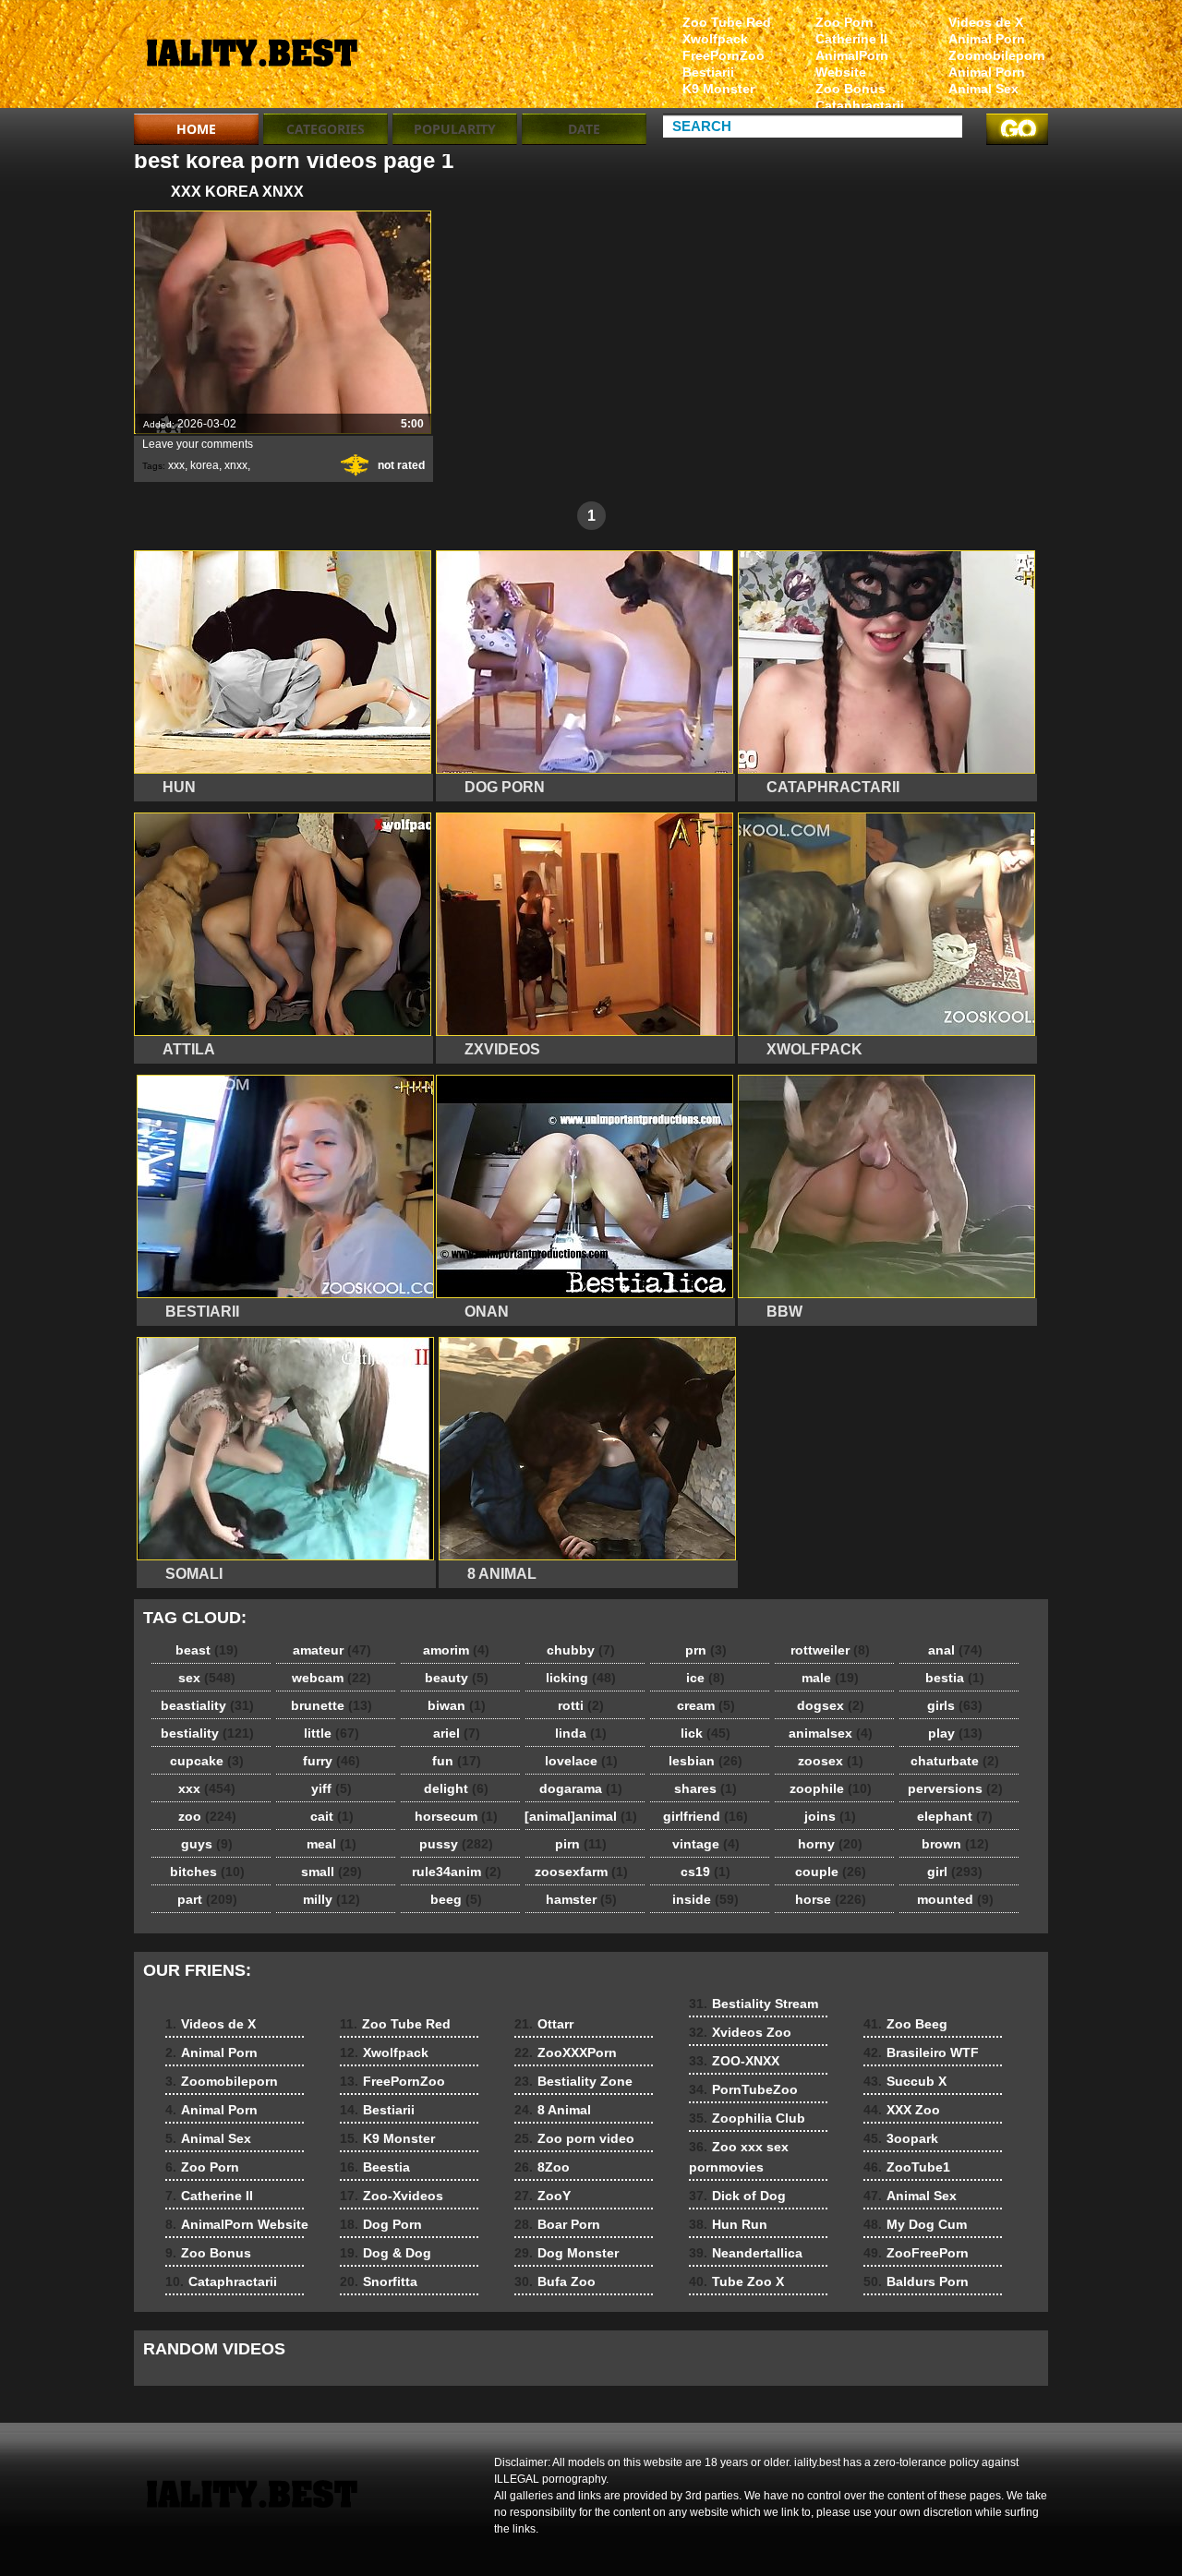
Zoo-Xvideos (392, 2196)
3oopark (901, 2138)
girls (955, 1705)
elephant (955, 1816)
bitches (207, 1872)
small (332, 1872)
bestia (955, 1678)
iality (251, 58)
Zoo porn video (574, 2138)
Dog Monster (567, 2253)
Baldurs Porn (916, 2281)
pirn (581, 1844)
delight (456, 1788)
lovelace (581, 1761)
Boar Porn (557, 2224)
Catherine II (851, 39)
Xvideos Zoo (740, 2032)
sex (207, 1678)
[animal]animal (581, 1816)
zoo (207, 1816)
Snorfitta (379, 2281)
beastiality (207, 1705)
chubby (581, 1650)
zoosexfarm (581, 1872)
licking (581, 1678)
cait (332, 1816)
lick (706, 1733)
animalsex (831, 1733)
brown (955, 1844)
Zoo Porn (844, 22)
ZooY (543, 2196)
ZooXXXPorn (566, 2052)
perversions (955, 1788)
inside (706, 1899)
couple (831, 1872)
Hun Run (728, 2224)
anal (955, 1650)
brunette (332, 1705)
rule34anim (457, 1872)
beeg (456, 1899)
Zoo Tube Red (727, 22)
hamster (581, 1899)
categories (326, 129)
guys (207, 1844)
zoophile (831, 1788)
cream (706, 1705)
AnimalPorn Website (852, 64)
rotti (581, 1705)
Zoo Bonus (850, 89)
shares (706, 1788)
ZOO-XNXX (734, 2061)
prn (706, 1650)
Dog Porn (381, 2224)
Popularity (455, 129)
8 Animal (553, 2110)
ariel (457, 1733)
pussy (456, 1844)
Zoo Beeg (905, 2024)
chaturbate (955, 1761)
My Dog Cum (915, 2224)
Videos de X (986, 22)
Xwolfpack (715, 39)
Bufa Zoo (555, 2281)
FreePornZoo (724, 55)
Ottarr (544, 2024)
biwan (457, 1705)
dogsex (831, 1705)
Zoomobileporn (997, 55)
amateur (332, 1650)
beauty (457, 1678)
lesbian (706, 1761)
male (830, 1678)
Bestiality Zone (573, 2081)
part (207, 1899)
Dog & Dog (386, 2253)
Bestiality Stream (754, 2004)
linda (581, 1733)
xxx (176, 465)
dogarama (581, 1788)
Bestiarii (708, 72)
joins (830, 1816)
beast (207, 1650)
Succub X (905, 2081)
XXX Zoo (902, 2110)
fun (457, 1761)
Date (584, 129)
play (955, 1733)
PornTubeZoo (743, 2089)
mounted (955, 1899)
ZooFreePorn (916, 2253)
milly (332, 1899)
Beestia (375, 2167)
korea (205, 465)
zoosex (831, 1761)
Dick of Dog (737, 2196)
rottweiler (830, 1650)
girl (955, 1872)
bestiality (207, 1733)
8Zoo (542, 2167)
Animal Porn (987, 39)
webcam (332, 1678)
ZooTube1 (907, 2167)
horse (831, 1899)
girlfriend (706, 1816)
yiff (332, 1788)
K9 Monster (718, 89)
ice (706, 1678)
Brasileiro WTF (921, 2052)
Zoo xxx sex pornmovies (739, 2157)
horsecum (456, 1816)
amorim (456, 1650)
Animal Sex (983, 89)
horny (830, 1844)
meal (332, 1844)
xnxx (236, 465)
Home (196, 129)
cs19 (706, 1872)
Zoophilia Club (747, 2118)
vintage (706, 1844)
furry (332, 1761)
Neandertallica (746, 2253)
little (332, 1733)
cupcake (207, 1761)
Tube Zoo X (736, 2281)
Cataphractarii (860, 105)
